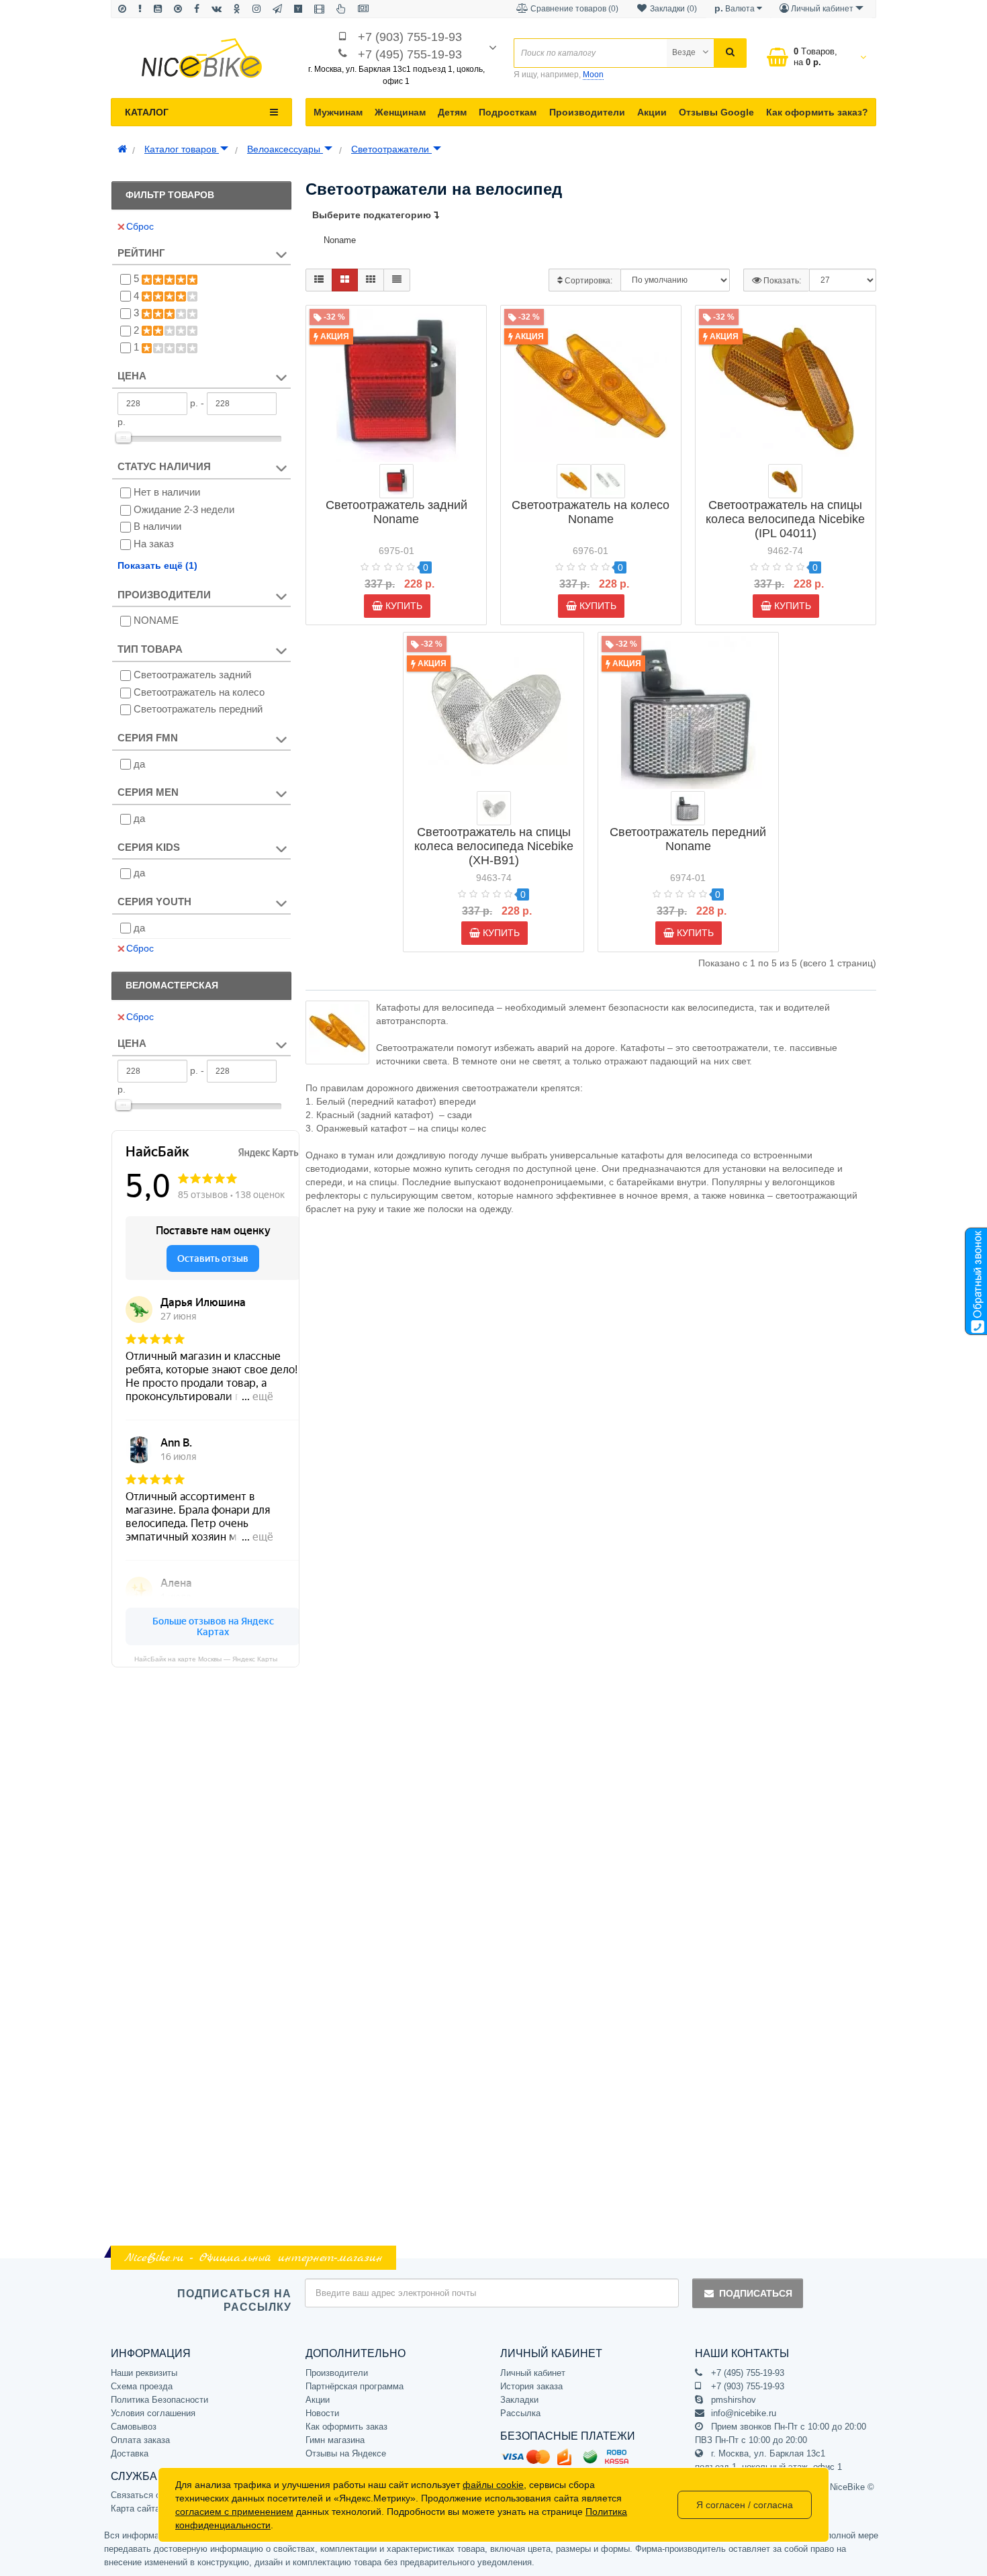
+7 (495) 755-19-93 (410, 54)
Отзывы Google (716, 112)
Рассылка (520, 2413)
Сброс (140, 226)
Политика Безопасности (159, 2400)
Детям (452, 112)
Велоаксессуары (285, 149)
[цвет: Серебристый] (608, 481)
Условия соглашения (153, 2413)
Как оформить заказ (346, 2427)
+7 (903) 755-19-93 (410, 37)
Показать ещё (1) (157, 565)
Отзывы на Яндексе (346, 2453)
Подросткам (508, 112)
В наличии (157, 526)
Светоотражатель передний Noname (688, 839)
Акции (652, 112)
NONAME (156, 620)
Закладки (519, 2400)
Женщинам (400, 112)
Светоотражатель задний (192, 675)
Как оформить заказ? (817, 112)
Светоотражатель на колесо (199, 692)
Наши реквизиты (144, 2373)
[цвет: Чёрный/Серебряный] (688, 808)
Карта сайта (135, 2509)
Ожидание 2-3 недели (184, 509)
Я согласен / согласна (745, 2505)
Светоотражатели (391, 149)
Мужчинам (338, 112)
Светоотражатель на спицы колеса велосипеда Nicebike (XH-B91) (494, 846)
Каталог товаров (182, 149)
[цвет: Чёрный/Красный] (396, 481)
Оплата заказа (140, 2440)
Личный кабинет (533, 2373)
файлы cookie (493, 2485)
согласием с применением (234, 2512)
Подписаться (756, 2293)
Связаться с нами (147, 2495)
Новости (322, 2413)
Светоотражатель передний (198, 709)
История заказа (531, 2386)
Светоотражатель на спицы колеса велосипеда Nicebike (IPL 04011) (785, 519)
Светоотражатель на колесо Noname (591, 512)
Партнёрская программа (355, 2386)
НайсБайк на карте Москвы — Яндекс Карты (206, 1659)
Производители (587, 112)
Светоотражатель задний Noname (396, 512)
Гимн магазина (335, 2440)
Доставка (130, 2453)
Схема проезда (142, 2386)
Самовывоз (134, 2427)
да (139, 764)
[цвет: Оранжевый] (574, 481)
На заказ (154, 544)
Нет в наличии (167, 492)
